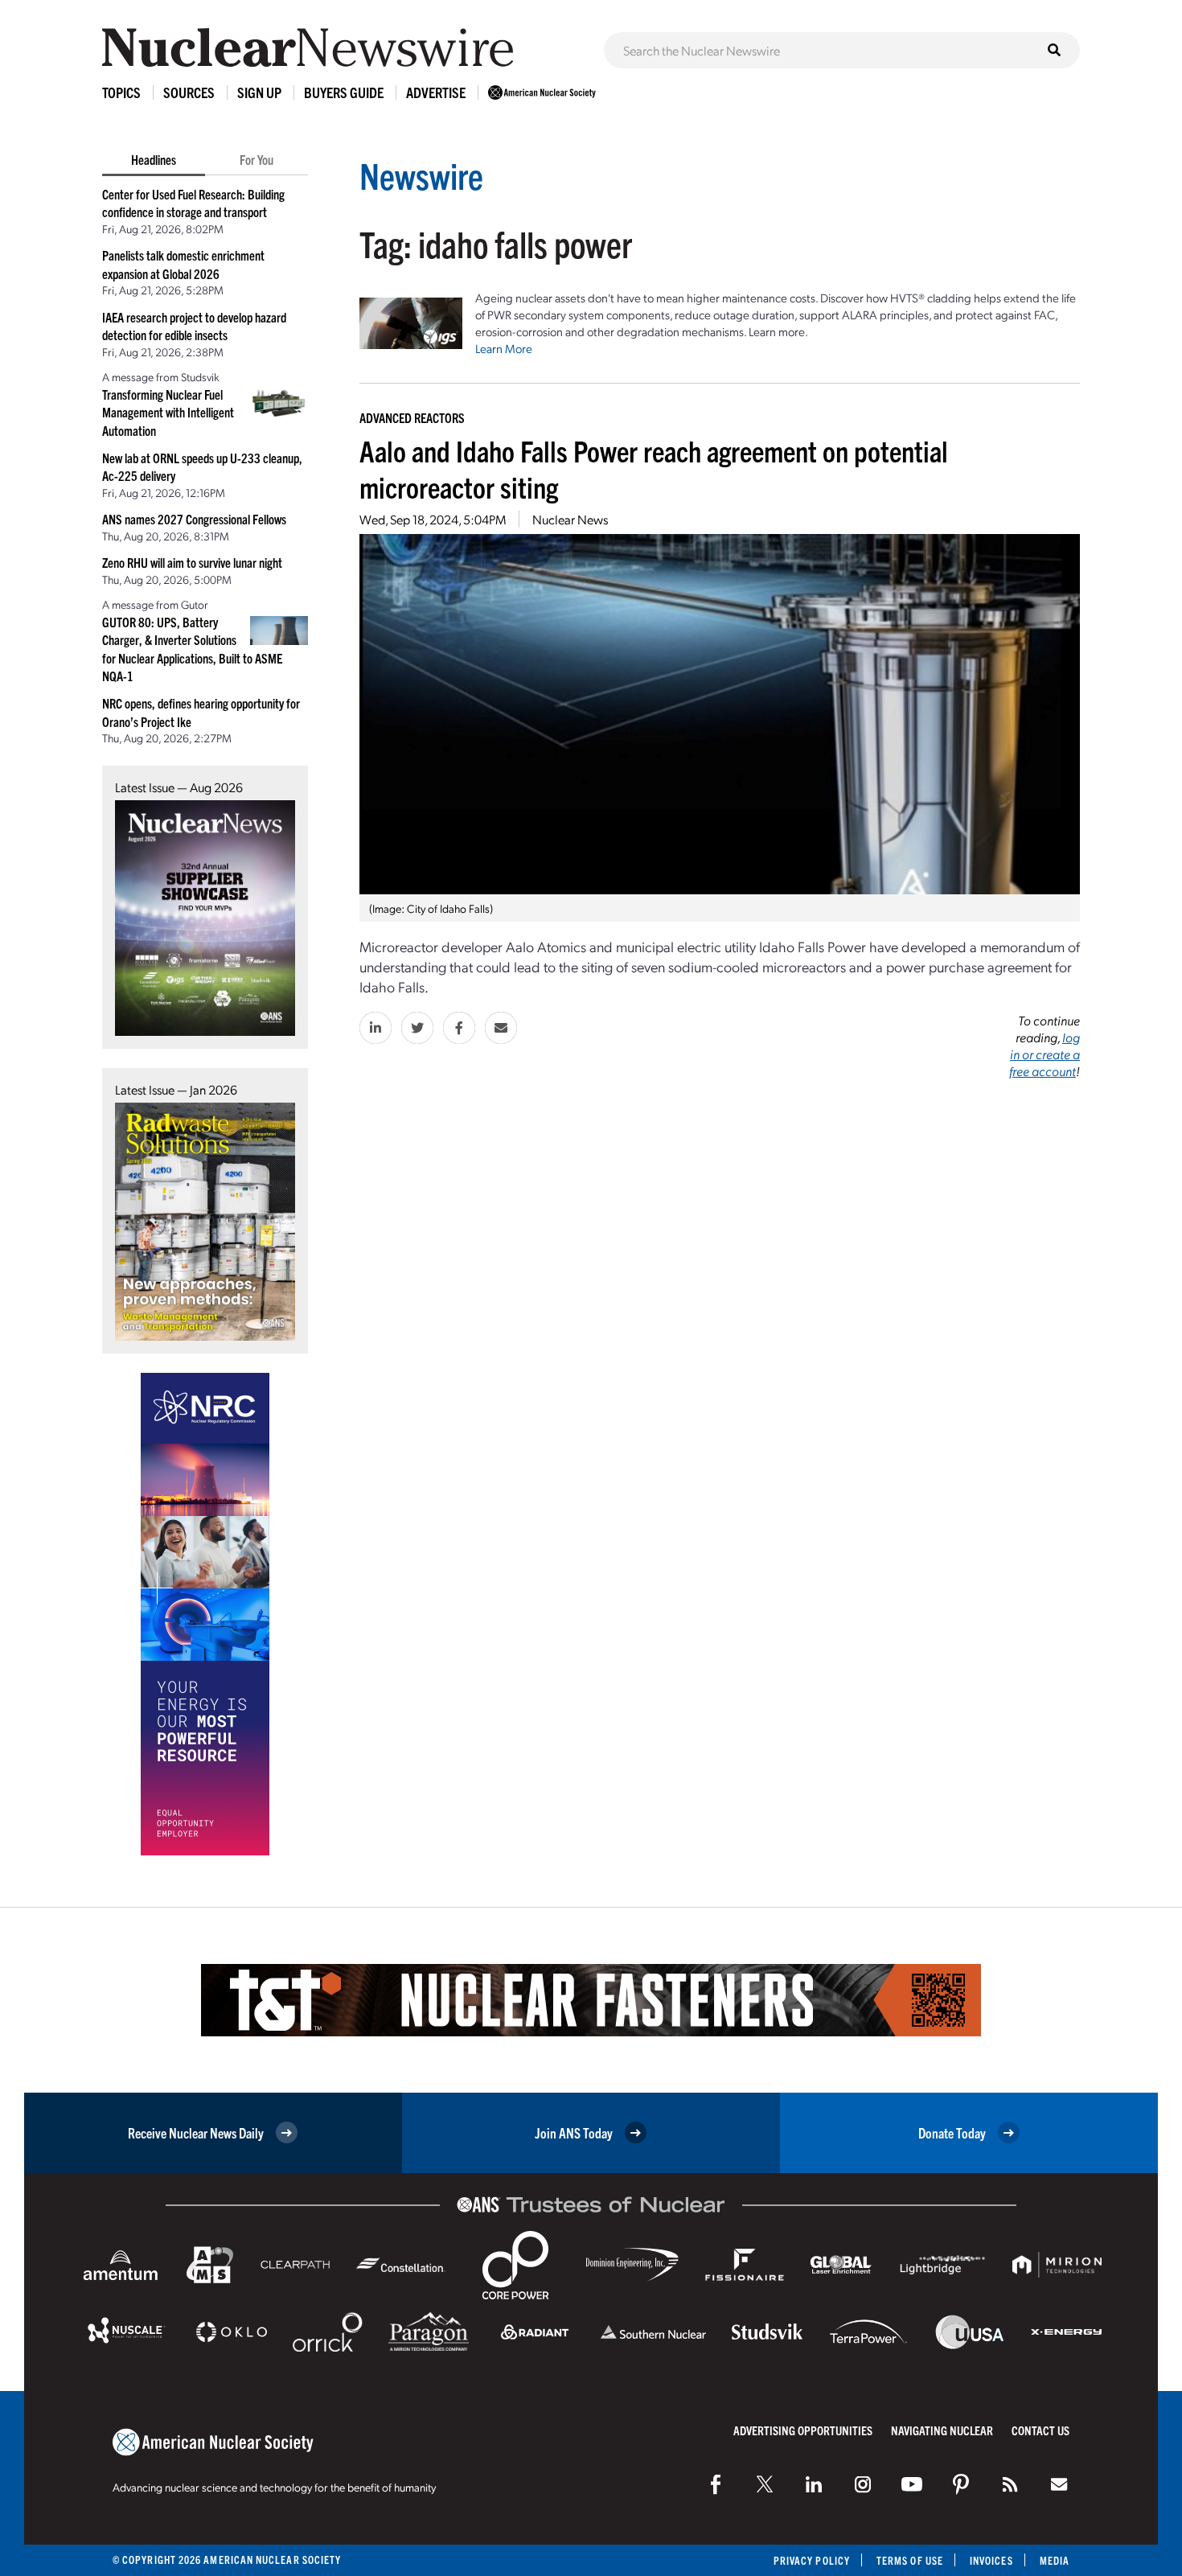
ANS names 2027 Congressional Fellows (194, 519)
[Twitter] (765, 2484)
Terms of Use (910, 2560)
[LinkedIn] (814, 2484)
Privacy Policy (812, 2560)
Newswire (421, 175)
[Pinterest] (961, 2484)
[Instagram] (863, 2484)
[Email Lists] (1059, 2484)
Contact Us (1040, 2430)
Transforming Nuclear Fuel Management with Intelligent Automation (168, 412)
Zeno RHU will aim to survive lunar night (192, 562)
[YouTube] (912, 2484)
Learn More (504, 348)
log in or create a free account (1045, 1054)
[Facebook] (716, 2484)
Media (1055, 2560)
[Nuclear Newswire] (1010, 2484)
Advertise (436, 92)
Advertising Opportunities (803, 2430)
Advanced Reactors (412, 417)
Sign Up (259, 92)
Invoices (991, 2560)
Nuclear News (570, 519)
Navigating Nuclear (942, 2430)
